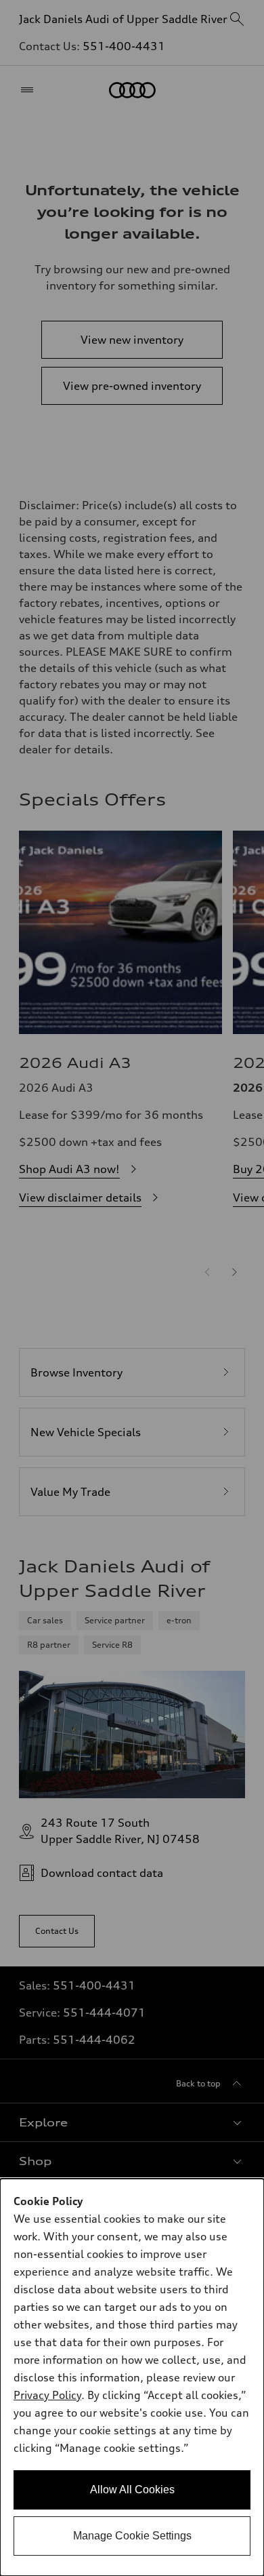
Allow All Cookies (132, 2490)
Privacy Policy (47, 2395)
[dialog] (132, 2377)
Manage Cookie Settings (132, 2536)
